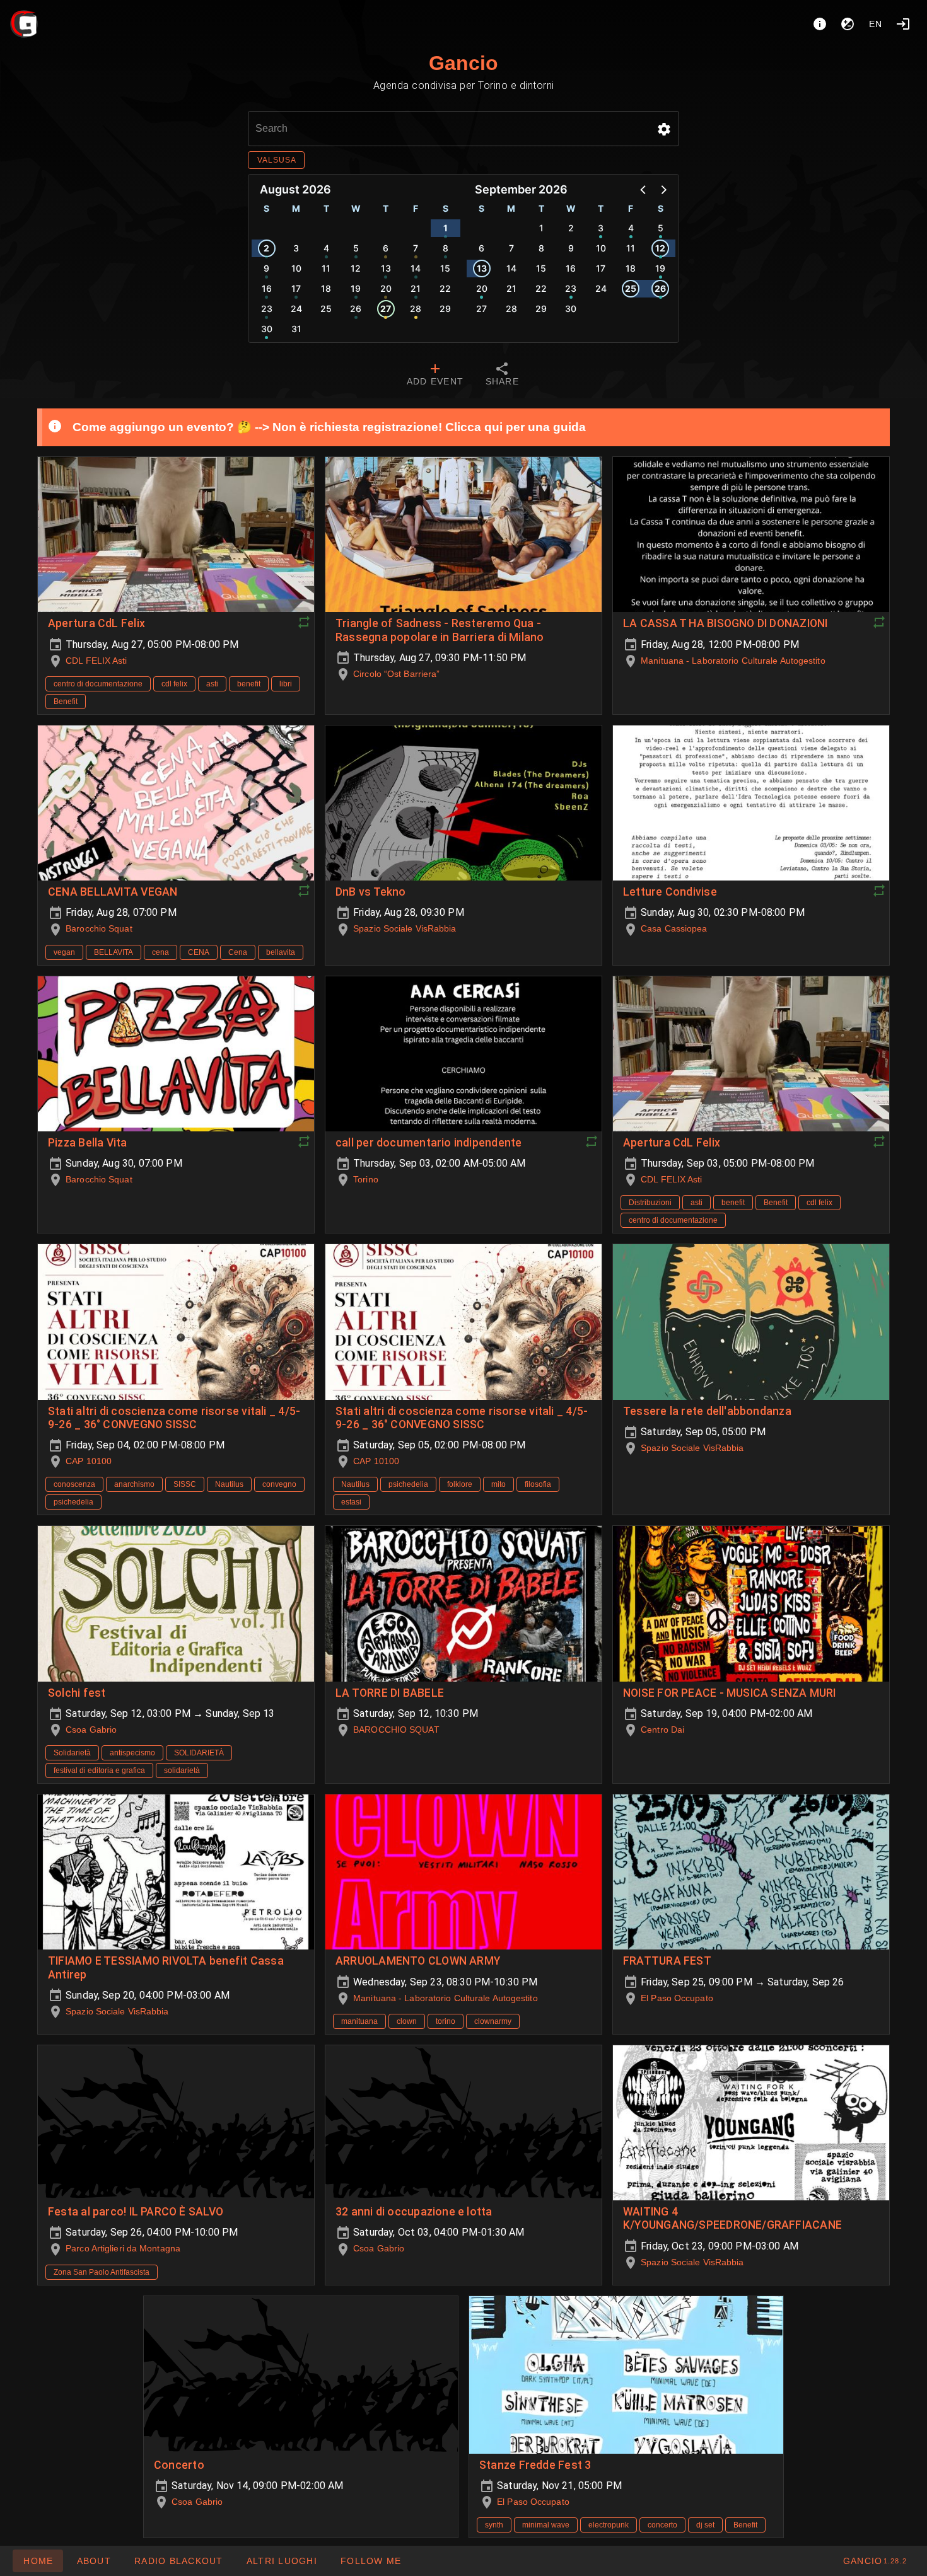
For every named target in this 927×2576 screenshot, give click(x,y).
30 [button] (267, 329)
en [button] (876, 24)
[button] (664, 129)
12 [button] (356, 268)
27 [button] (386, 309)
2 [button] (266, 248)
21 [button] (416, 288)
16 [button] (267, 288)
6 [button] (386, 248)
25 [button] (326, 309)
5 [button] (356, 248)
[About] (820, 24)
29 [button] (445, 309)
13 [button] (386, 268)
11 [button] (326, 268)
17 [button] (296, 288)
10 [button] (296, 268)
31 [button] (296, 329)
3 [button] (296, 248)
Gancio (463, 63)
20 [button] (386, 288)
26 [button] (356, 309)
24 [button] (296, 309)
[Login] (903, 24)
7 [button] (416, 248)
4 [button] (326, 248)
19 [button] (356, 288)
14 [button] (416, 268)
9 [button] (266, 268)
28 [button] (416, 309)
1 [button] (446, 228)
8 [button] (446, 248)
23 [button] (267, 309)
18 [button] (326, 288)
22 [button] (445, 288)
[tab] (435, 376)
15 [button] (445, 268)
